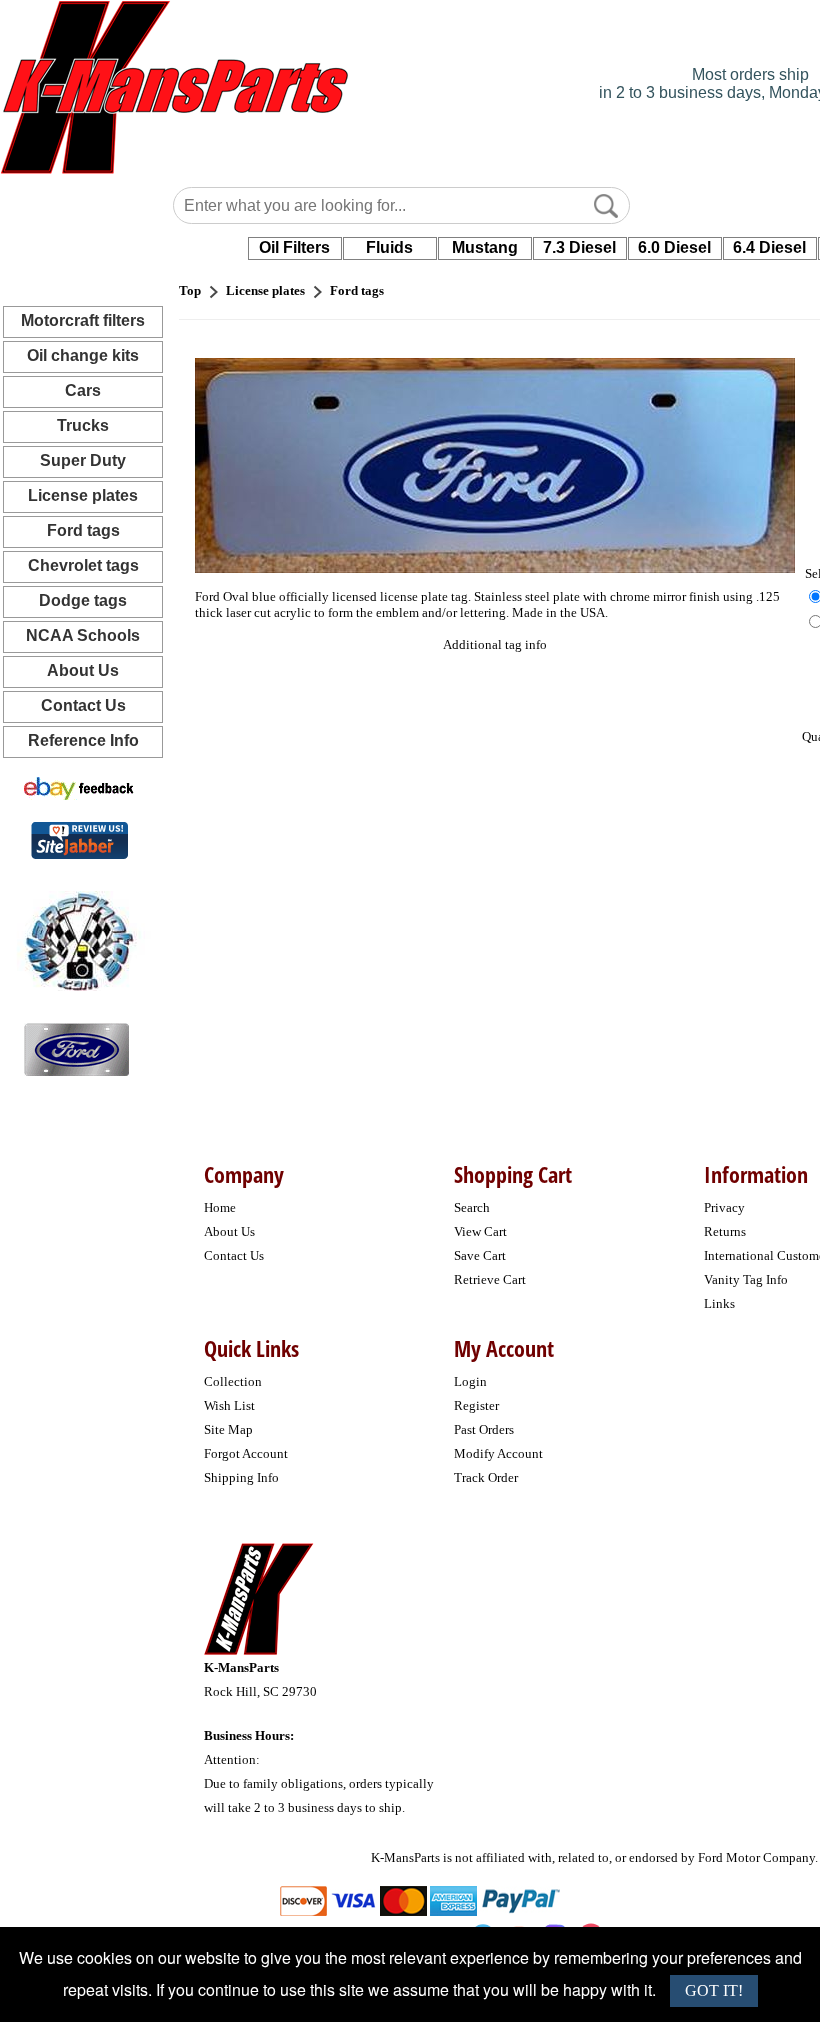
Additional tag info (495, 644)
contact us (234, 1255)
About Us (83, 670)
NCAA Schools (83, 635)
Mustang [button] (485, 247)
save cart (480, 1255)
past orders (484, 1429)
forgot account (246, 1453)
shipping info (241, 1477)
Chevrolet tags (83, 565)
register (476, 1405)
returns (725, 1231)
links (719, 1303)
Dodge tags (83, 600)
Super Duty (83, 460)
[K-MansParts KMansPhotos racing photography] (76, 939)
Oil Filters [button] (294, 247)
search (472, 1207)
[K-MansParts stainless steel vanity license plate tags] (76, 1048)
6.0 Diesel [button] (674, 247)
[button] (606, 206)
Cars (83, 390)
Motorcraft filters (83, 320)
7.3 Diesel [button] (579, 247)
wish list (229, 1405)
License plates (83, 495)
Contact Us (83, 705)
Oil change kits (83, 355)
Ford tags (83, 530)
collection (233, 1381)
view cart (480, 1231)
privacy (724, 1207)
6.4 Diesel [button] (769, 247)
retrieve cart (490, 1279)
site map (228, 1429)
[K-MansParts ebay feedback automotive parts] (79, 787)
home (220, 1207)
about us (229, 1231)
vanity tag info (746, 1279)
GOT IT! (714, 1990)
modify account (498, 1453)
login (470, 1381)
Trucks (83, 425)
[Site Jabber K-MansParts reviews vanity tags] (79, 839)
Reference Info (83, 740)
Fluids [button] (389, 247)
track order (486, 1477)
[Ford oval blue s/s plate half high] (495, 464)
